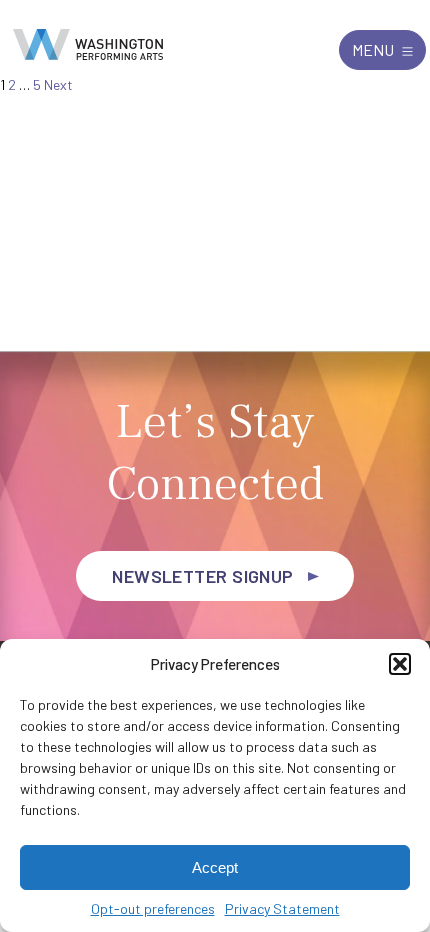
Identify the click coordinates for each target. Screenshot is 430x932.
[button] (400, 664)
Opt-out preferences (153, 908)
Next (58, 84)
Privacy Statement (282, 908)
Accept (215, 867)
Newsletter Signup (203, 576)
